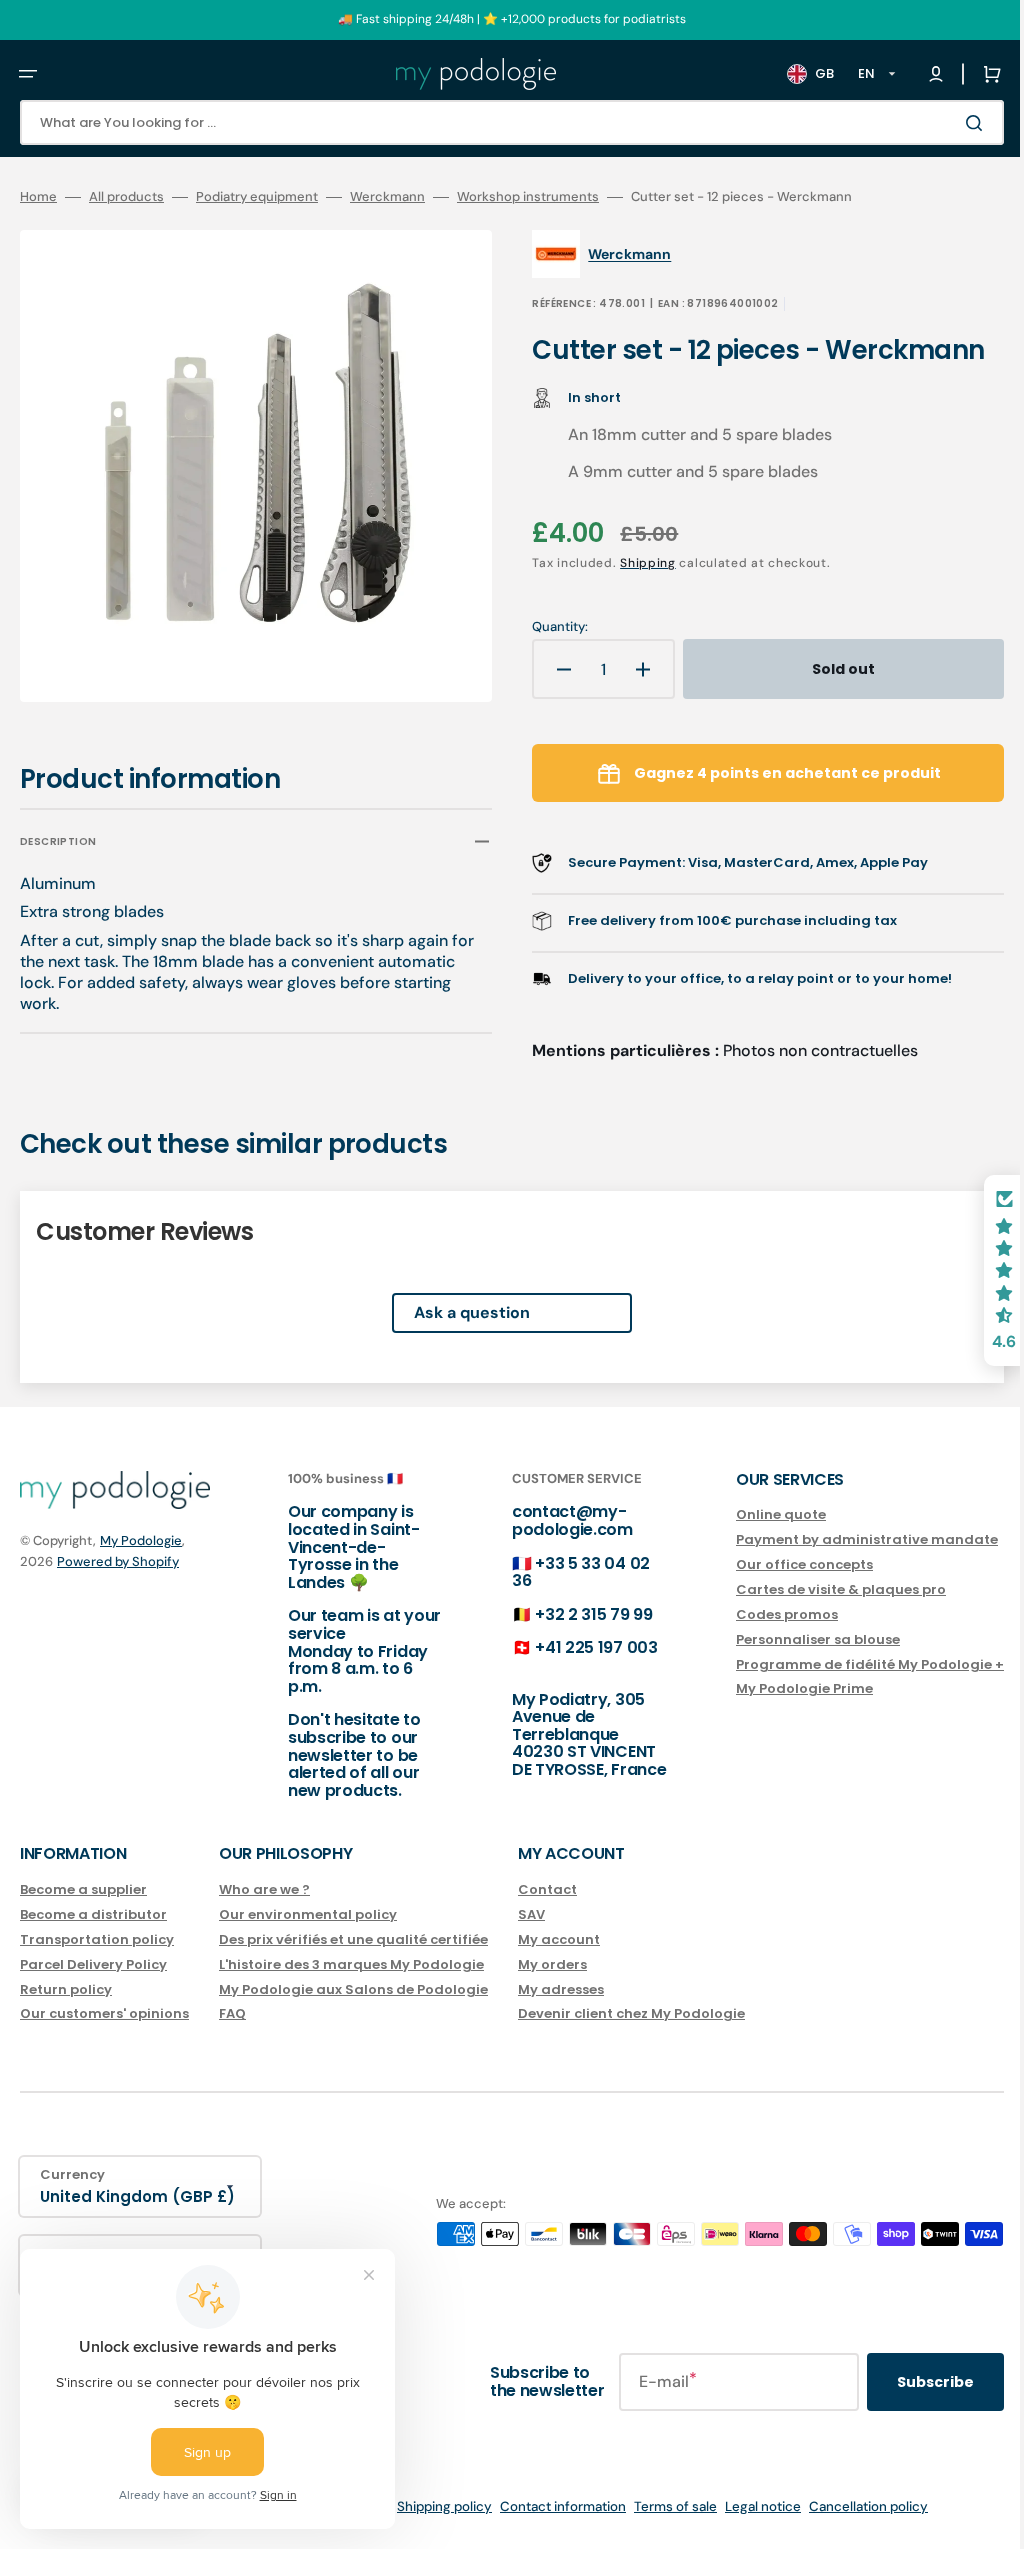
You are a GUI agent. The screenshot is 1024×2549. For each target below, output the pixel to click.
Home (38, 197)
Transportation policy (97, 1939)
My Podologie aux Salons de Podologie (353, 1988)
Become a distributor (93, 1914)
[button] (28, 74)
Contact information (548, 2506)
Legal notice (748, 2506)
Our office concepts (774, 1564)
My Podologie (141, 1540)
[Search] (948, 123)
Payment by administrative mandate (837, 1539)
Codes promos (757, 1614)
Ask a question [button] (457, 1298)
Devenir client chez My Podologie (631, 2013)
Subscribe (905, 2382)
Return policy (66, 1988)
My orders (552, 1963)
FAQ (232, 2013)
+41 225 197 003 (576, 1647)
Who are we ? (264, 1890)
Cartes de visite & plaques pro (811, 1589)
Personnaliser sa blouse (788, 1638)
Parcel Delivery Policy (93, 1963)
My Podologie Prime (774, 1688)
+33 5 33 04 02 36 (561, 1571)
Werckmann (387, 197)
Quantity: (546, 627)
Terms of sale (660, 2506)
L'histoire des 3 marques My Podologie (351, 1963)
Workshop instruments (528, 197)
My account (559, 1939)
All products (126, 197)
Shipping (634, 563)
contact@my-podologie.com (552, 1520)
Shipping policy (429, 2506)
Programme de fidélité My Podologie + (840, 1663)
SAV (531, 1914)
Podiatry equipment (257, 197)
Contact (547, 1890)
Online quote (751, 1515)
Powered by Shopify (118, 1561)
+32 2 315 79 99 (573, 1614)
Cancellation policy (853, 2506)
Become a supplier (83, 1890)
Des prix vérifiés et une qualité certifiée (353, 1939)
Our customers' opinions (104, 2013)
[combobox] (497, 122)
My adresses (561, 1988)
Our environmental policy (308, 1914)
